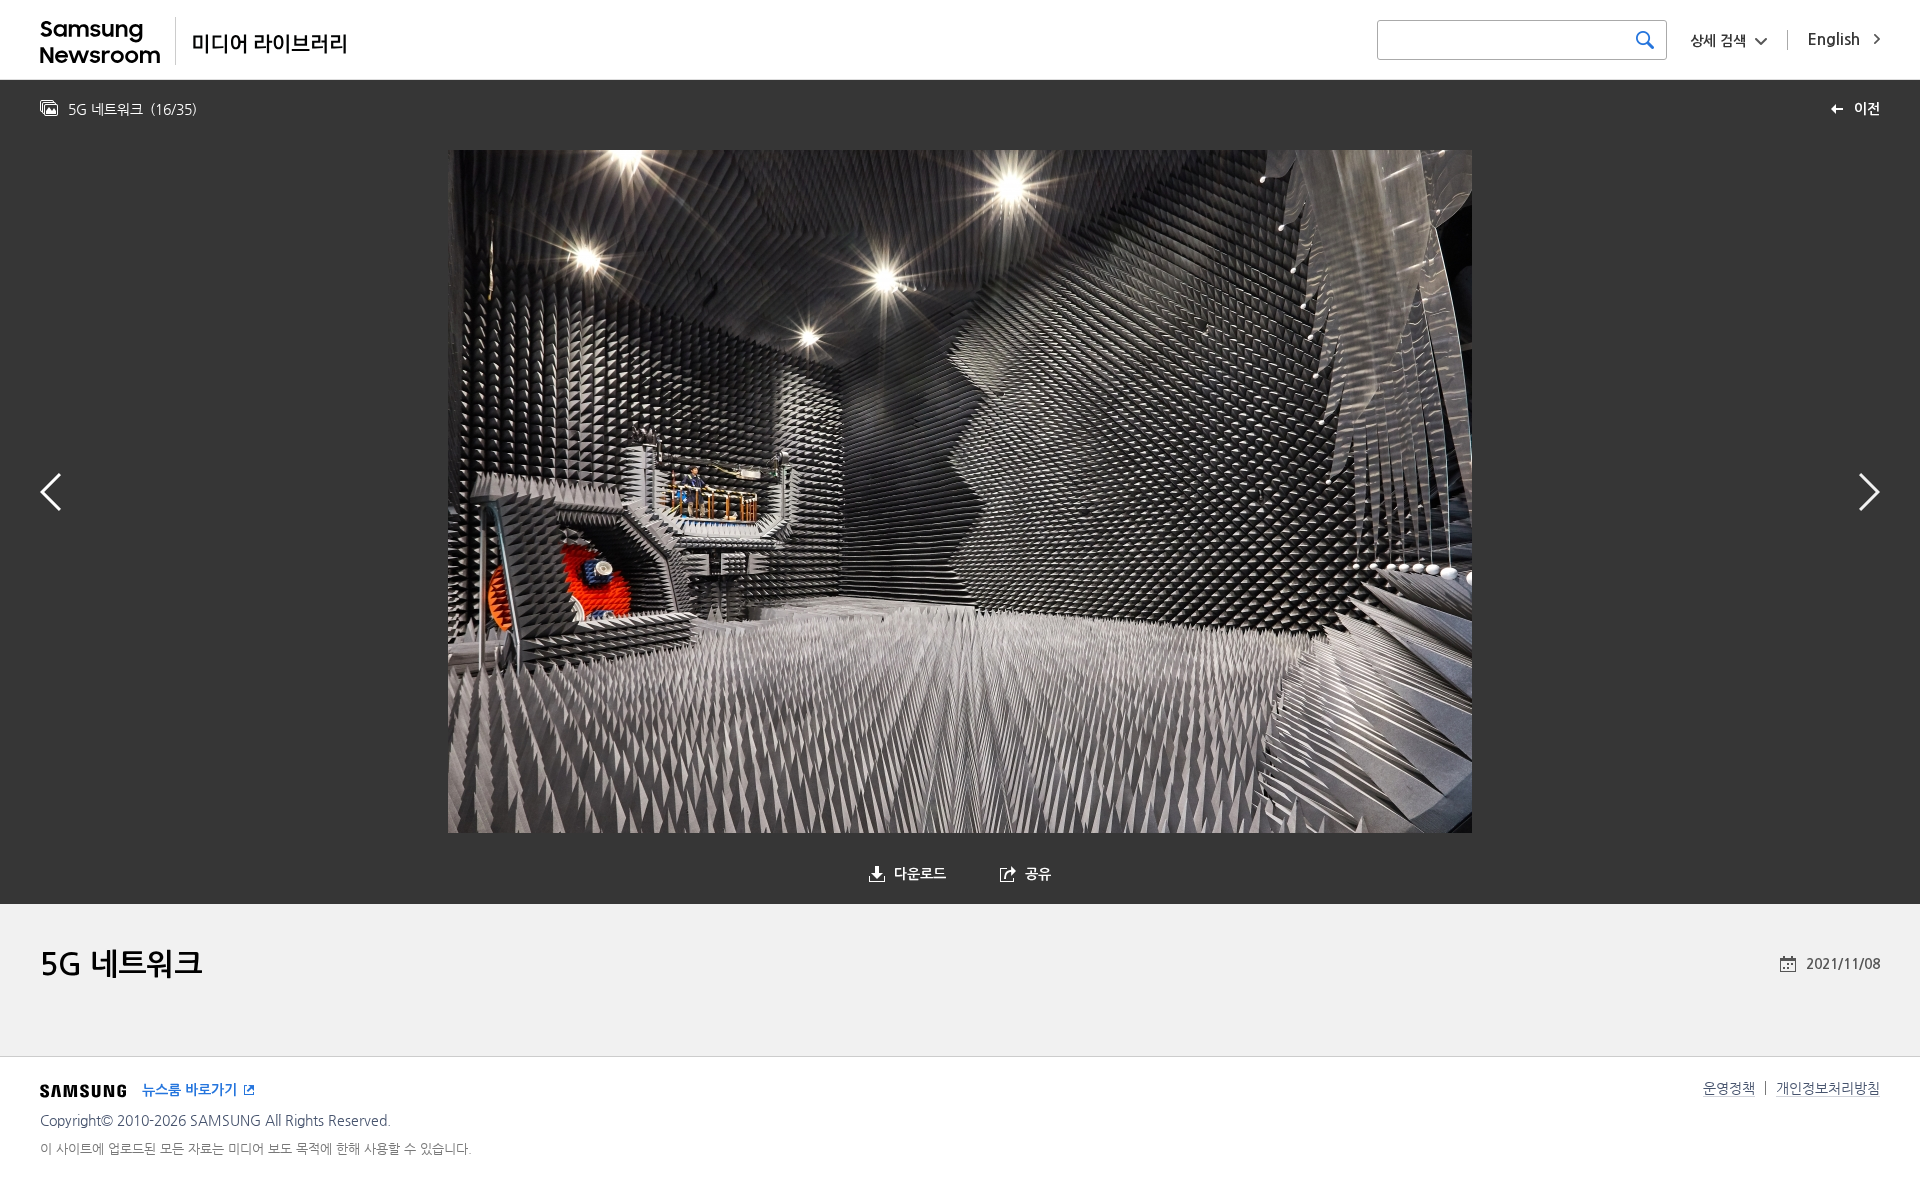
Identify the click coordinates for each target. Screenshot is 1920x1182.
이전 (1867, 109)
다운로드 (920, 874)
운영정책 (1729, 1088)
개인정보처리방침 (1828, 1088)
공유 (1038, 874)
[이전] (50, 492)
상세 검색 (1718, 41)
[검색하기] (1645, 40)
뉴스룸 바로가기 (189, 1090)
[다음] (1869, 492)
